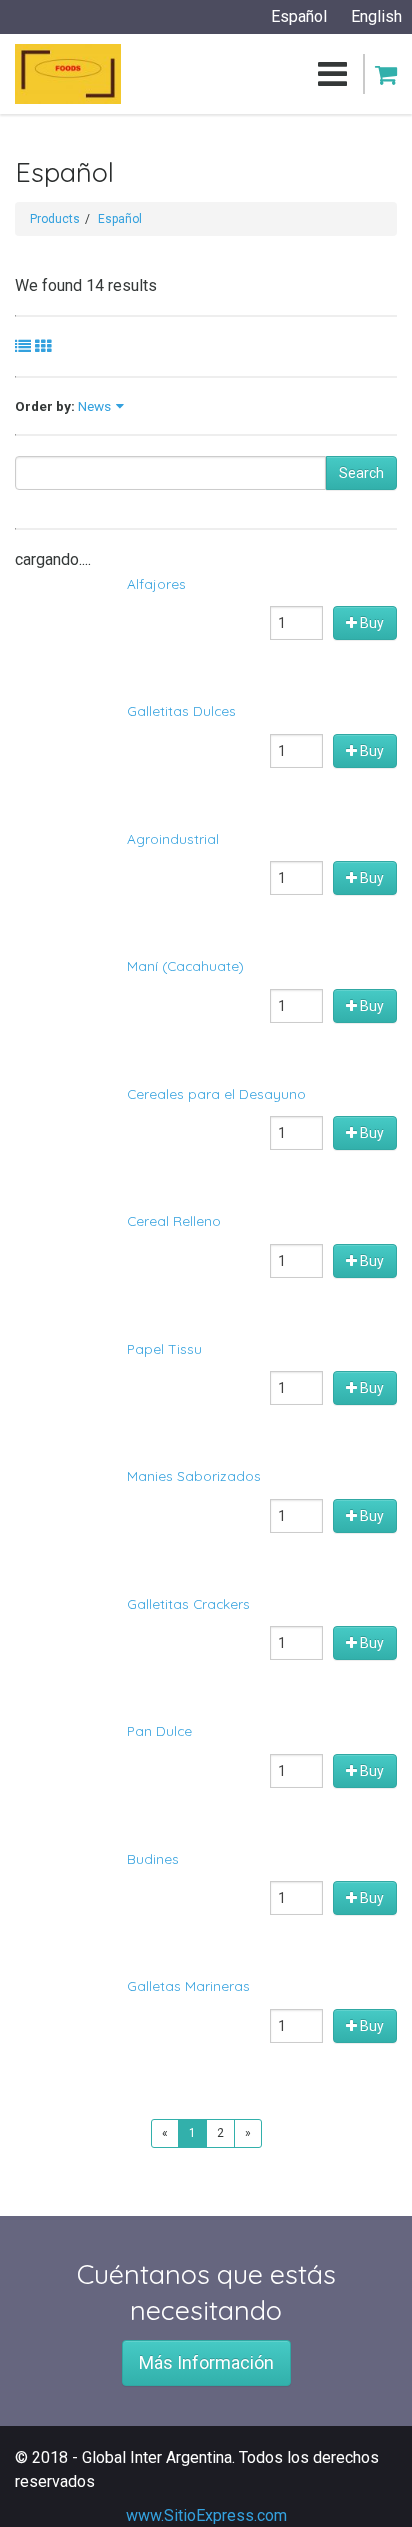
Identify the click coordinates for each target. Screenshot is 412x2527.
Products (55, 219)
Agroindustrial (173, 838)
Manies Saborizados (194, 1475)
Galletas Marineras (188, 1985)
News (94, 406)
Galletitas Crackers (188, 1603)
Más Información (206, 2362)
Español (120, 219)
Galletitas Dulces (181, 710)
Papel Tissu (164, 1348)
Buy (370, 623)
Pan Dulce (159, 1730)
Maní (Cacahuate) (185, 965)
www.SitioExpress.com (206, 2515)
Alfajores (156, 583)
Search (361, 473)
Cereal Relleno (174, 1220)
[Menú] (234, 74)
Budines (153, 1858)
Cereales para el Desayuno (216, 1093)
